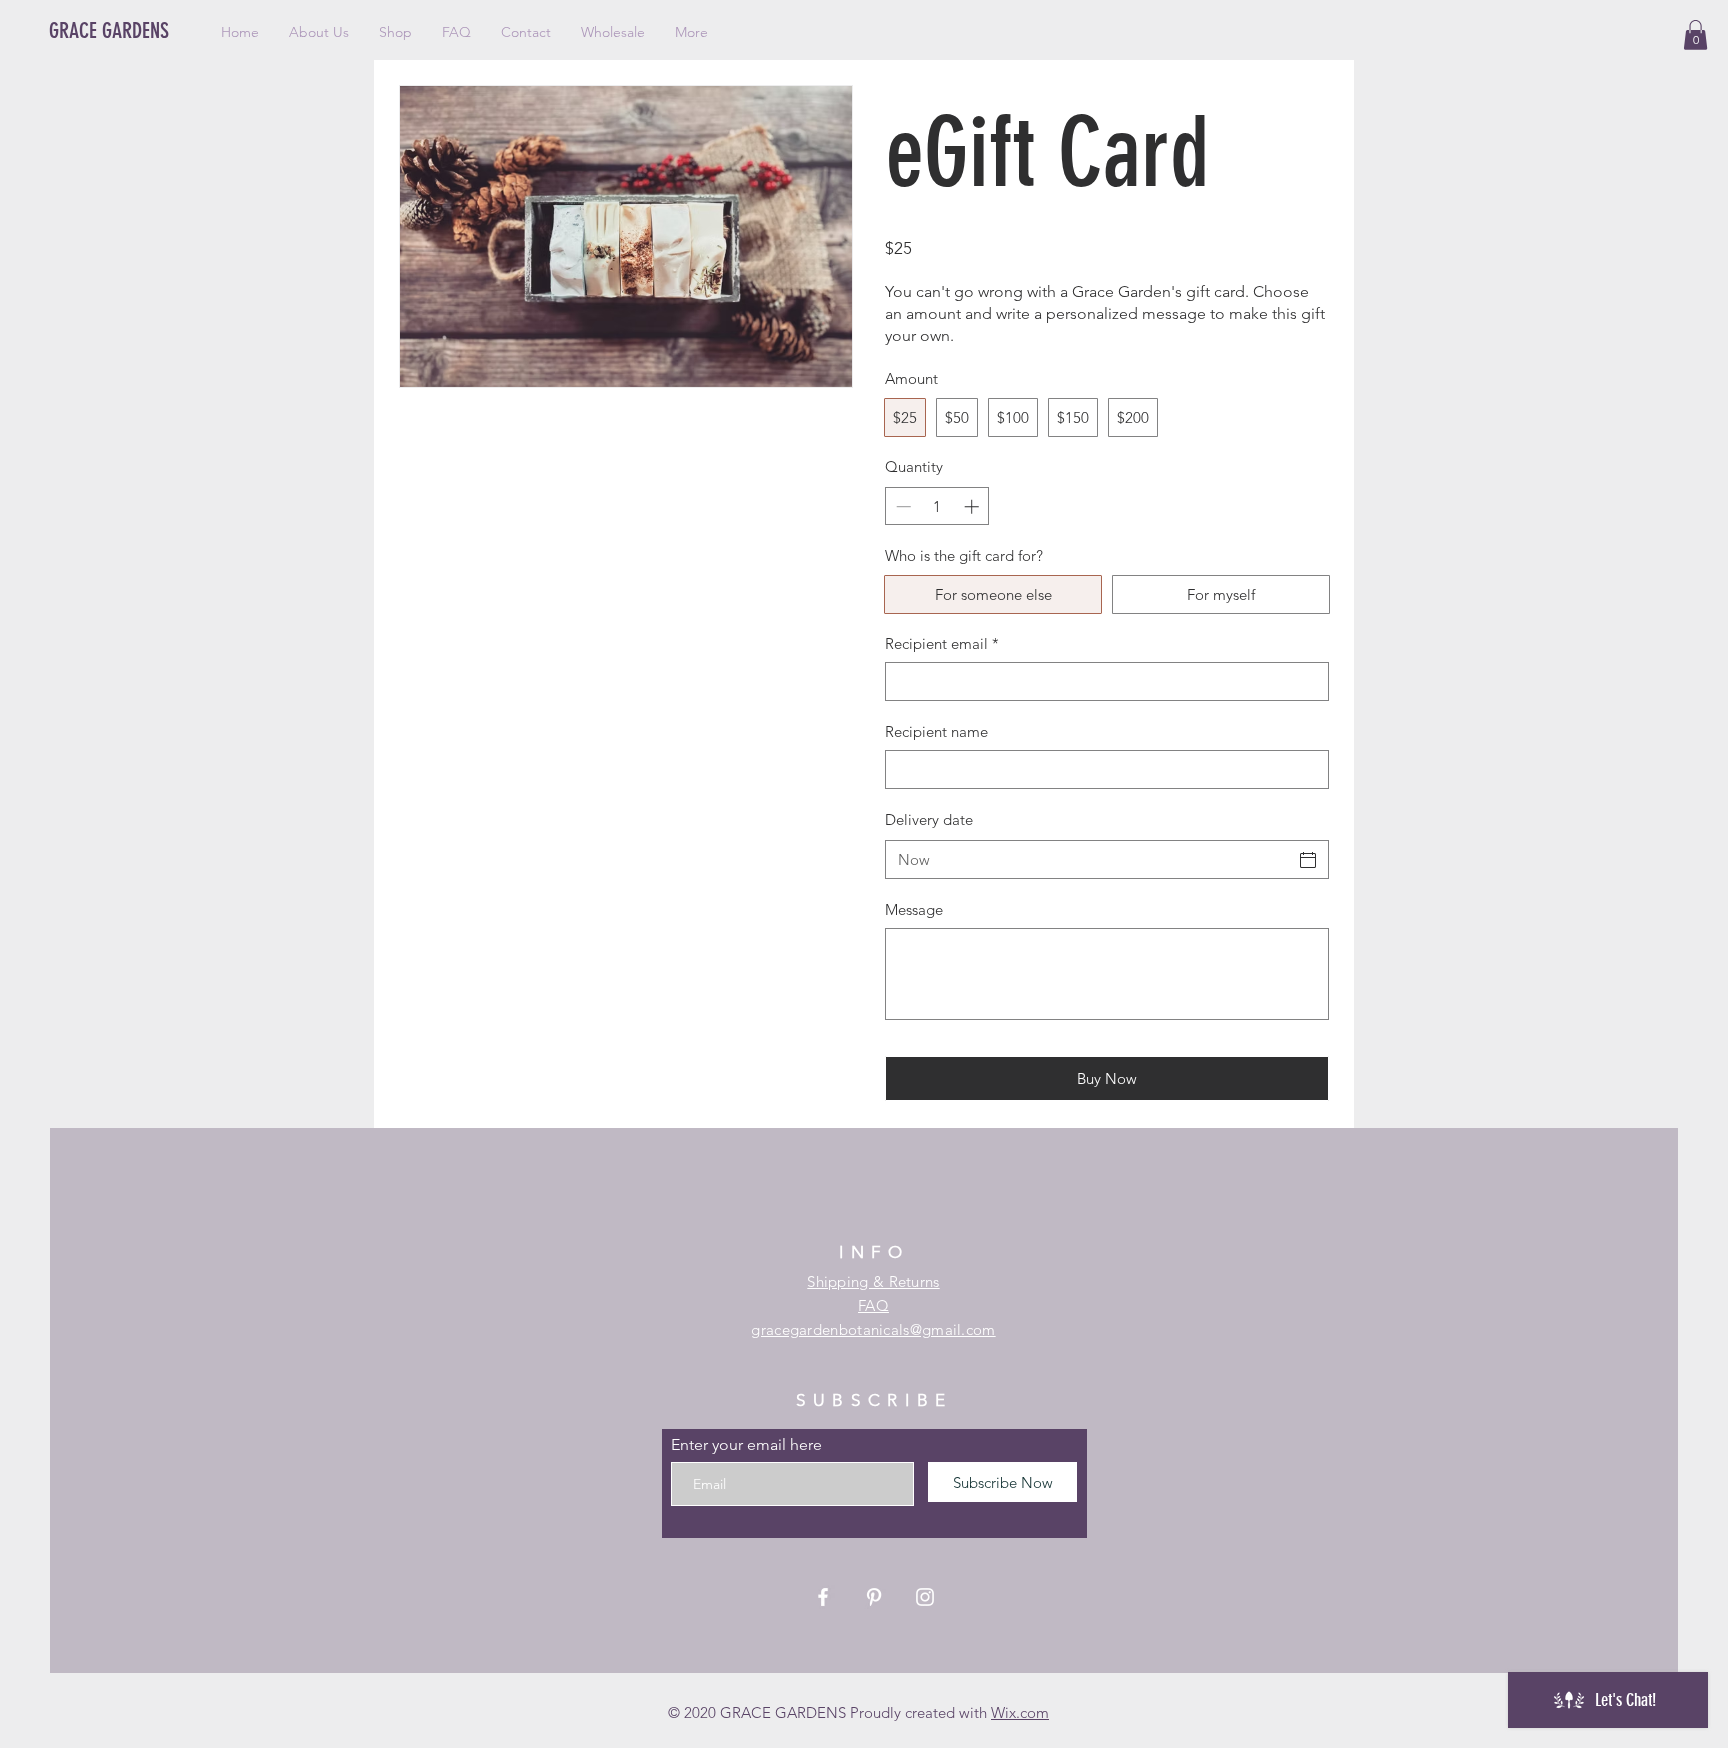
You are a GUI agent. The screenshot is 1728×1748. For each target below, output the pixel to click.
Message (914, 909)
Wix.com (1020, 1712)
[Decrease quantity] (901, 506)
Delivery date (929, 819)
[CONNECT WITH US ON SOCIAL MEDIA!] (925, 1597)
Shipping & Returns (873, 1281)
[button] (1695, 35)
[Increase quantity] (973, 506)
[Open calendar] (1308, 860)
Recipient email (942, 643)
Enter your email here (746, 1445)
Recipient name (936, 731)
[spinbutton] (937, 506)
